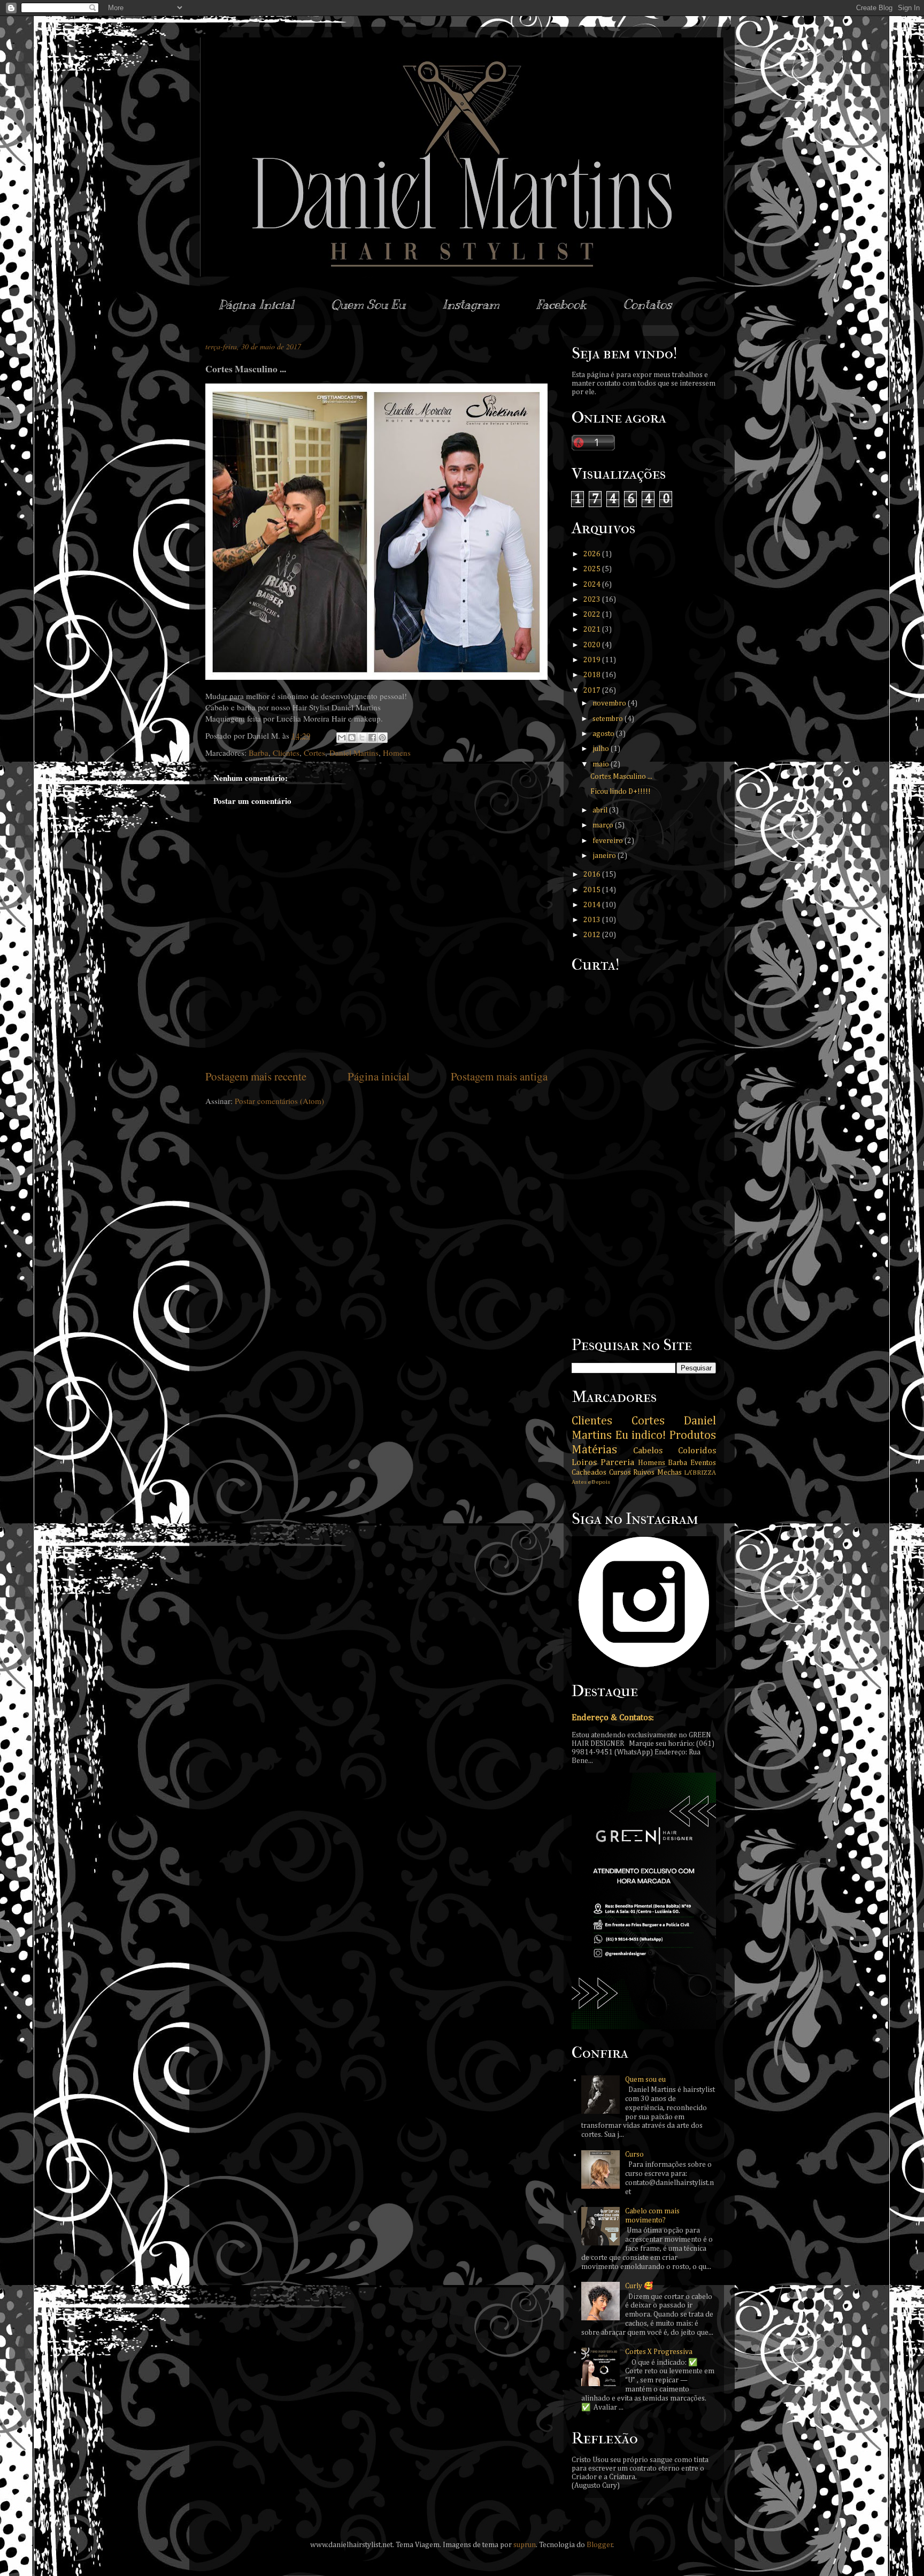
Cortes (314, 753)
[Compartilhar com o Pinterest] (382, 738)
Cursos (620, 1473)
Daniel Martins (354, 753)
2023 (593, 600)
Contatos (647, 305)
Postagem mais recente (256, 1076)
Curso (634, 2155)
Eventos (703, 1463)
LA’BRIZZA (700, 1473)
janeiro (605, 856)
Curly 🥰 (639, 2286)
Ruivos (644, 1473)
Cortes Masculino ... (621, 777)
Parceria (617, 1463)
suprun (525, 2545)
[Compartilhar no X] (362, 738)
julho (602, 749)
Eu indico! (640, 1436)
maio (602, 764)
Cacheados (589, 1473)
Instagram (471, 305)
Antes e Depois (591, 1482)
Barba (259, 753)
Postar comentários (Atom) (279, 1101)
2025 (593, 569)
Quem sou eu (645, 2080)
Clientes (286, 753)
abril (601, 810)
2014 (593, 905)
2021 (593, 630)
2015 (593, 890)
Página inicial (379, 1076)
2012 (593, 935)
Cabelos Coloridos (675, 1451)
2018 (593, 675)
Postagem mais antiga (499, 1076)
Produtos (692, 1436)
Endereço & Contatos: (613, 1718)
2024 (593, 585)
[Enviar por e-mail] (342, 738)
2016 (593, 875)
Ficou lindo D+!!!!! (621, 792)
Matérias (594, 1450)
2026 (593, 554)
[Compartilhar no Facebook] (372, 738)
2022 (593, 615)
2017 (593, 691)
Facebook (561, 305)
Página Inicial (256, 305)
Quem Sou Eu (368, 305)
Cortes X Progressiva (659, 2352)
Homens (397, 753)
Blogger (600, 2545)
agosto (604, 734)
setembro (609, 719)
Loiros (584, 1463)
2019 (593, 660)
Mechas (669, 1473)
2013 (593, 920)
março (604, 825)
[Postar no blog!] (352, 738)
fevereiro (609, 841)
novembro (610, 703)
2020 (593, 645)
